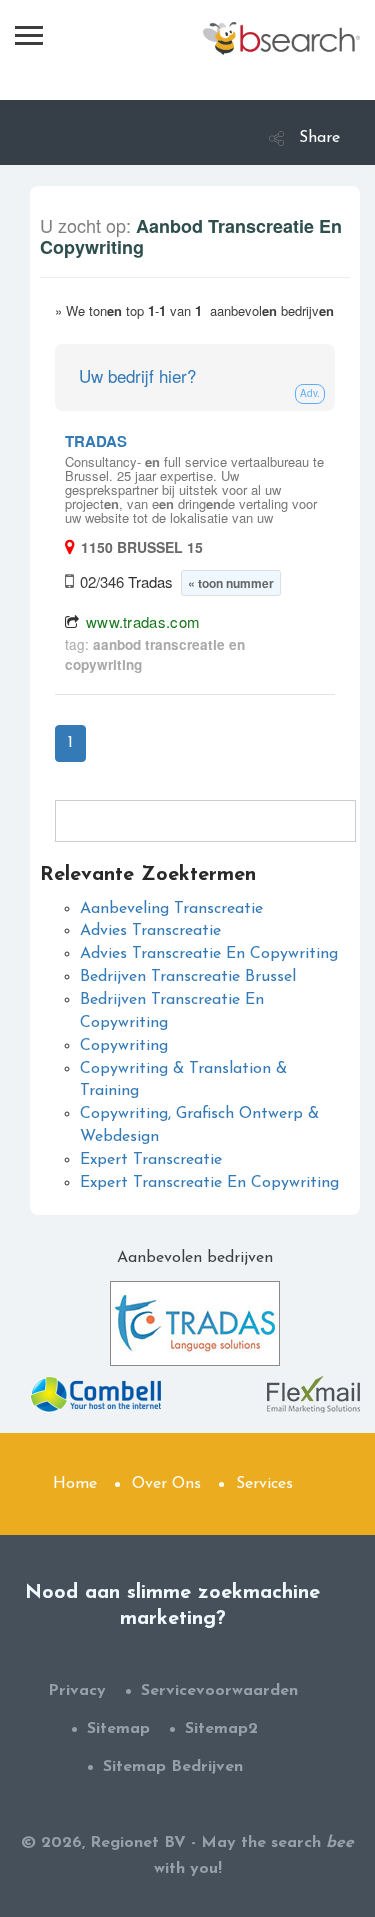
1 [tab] (70, 743)
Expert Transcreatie (151, 1160)
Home (75, 1484)
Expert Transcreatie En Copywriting (209, 1183)
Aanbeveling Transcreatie (171, 909)
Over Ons (166, 1484)
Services (264, 1484)
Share (319, 138)
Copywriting (124, 1046)
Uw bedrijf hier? (137, 375)
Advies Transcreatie (150, 931)
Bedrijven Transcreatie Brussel (188, 977)
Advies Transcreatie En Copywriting (209, 954)
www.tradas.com (143, 621)
